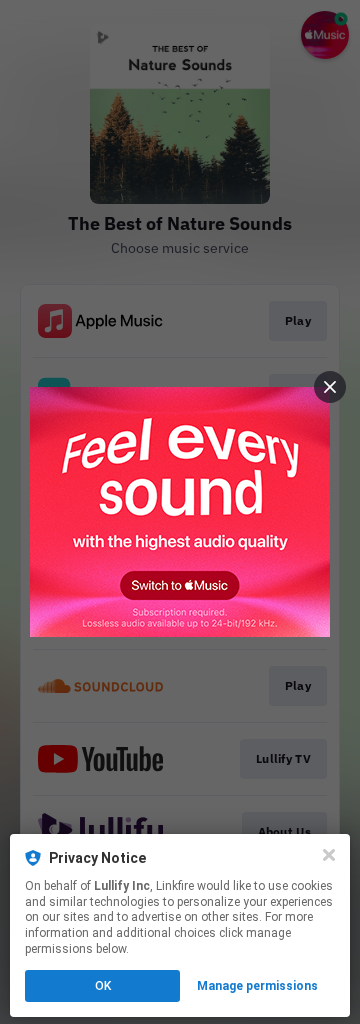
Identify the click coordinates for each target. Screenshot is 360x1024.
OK (103, 986)
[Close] (329, 855)
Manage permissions (257, 986)
